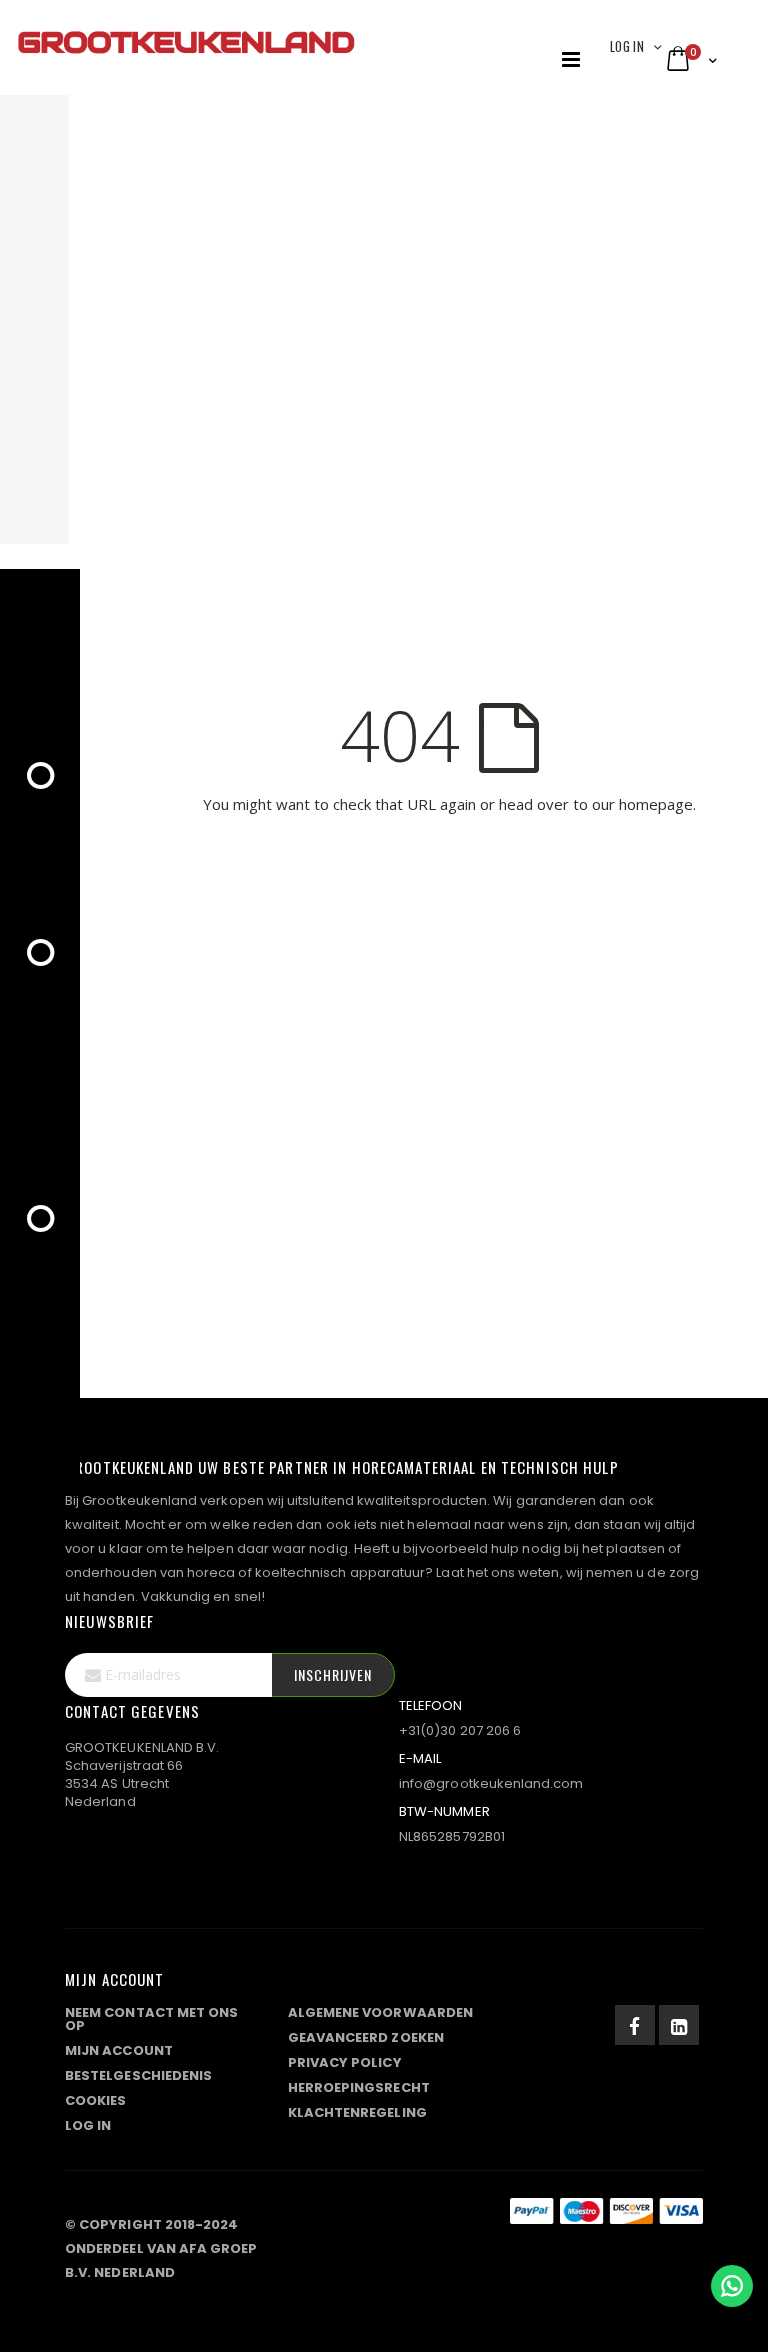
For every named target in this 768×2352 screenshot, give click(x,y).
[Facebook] (635, 2025)
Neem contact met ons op (151, 2019)
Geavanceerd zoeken (366, 2037)
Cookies (95, 2100)
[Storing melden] (384, 2220)
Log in (627, 46)
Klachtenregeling (357, 2112)
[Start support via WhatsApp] (732, 2286)
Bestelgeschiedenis (138, 2075)
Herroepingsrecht (359, 2087)
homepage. (657, 804)
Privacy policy (345, 2062)
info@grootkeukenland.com (491, 1783)
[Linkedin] (679, 2025)
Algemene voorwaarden (380, 2012)
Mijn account (119, 2050)
